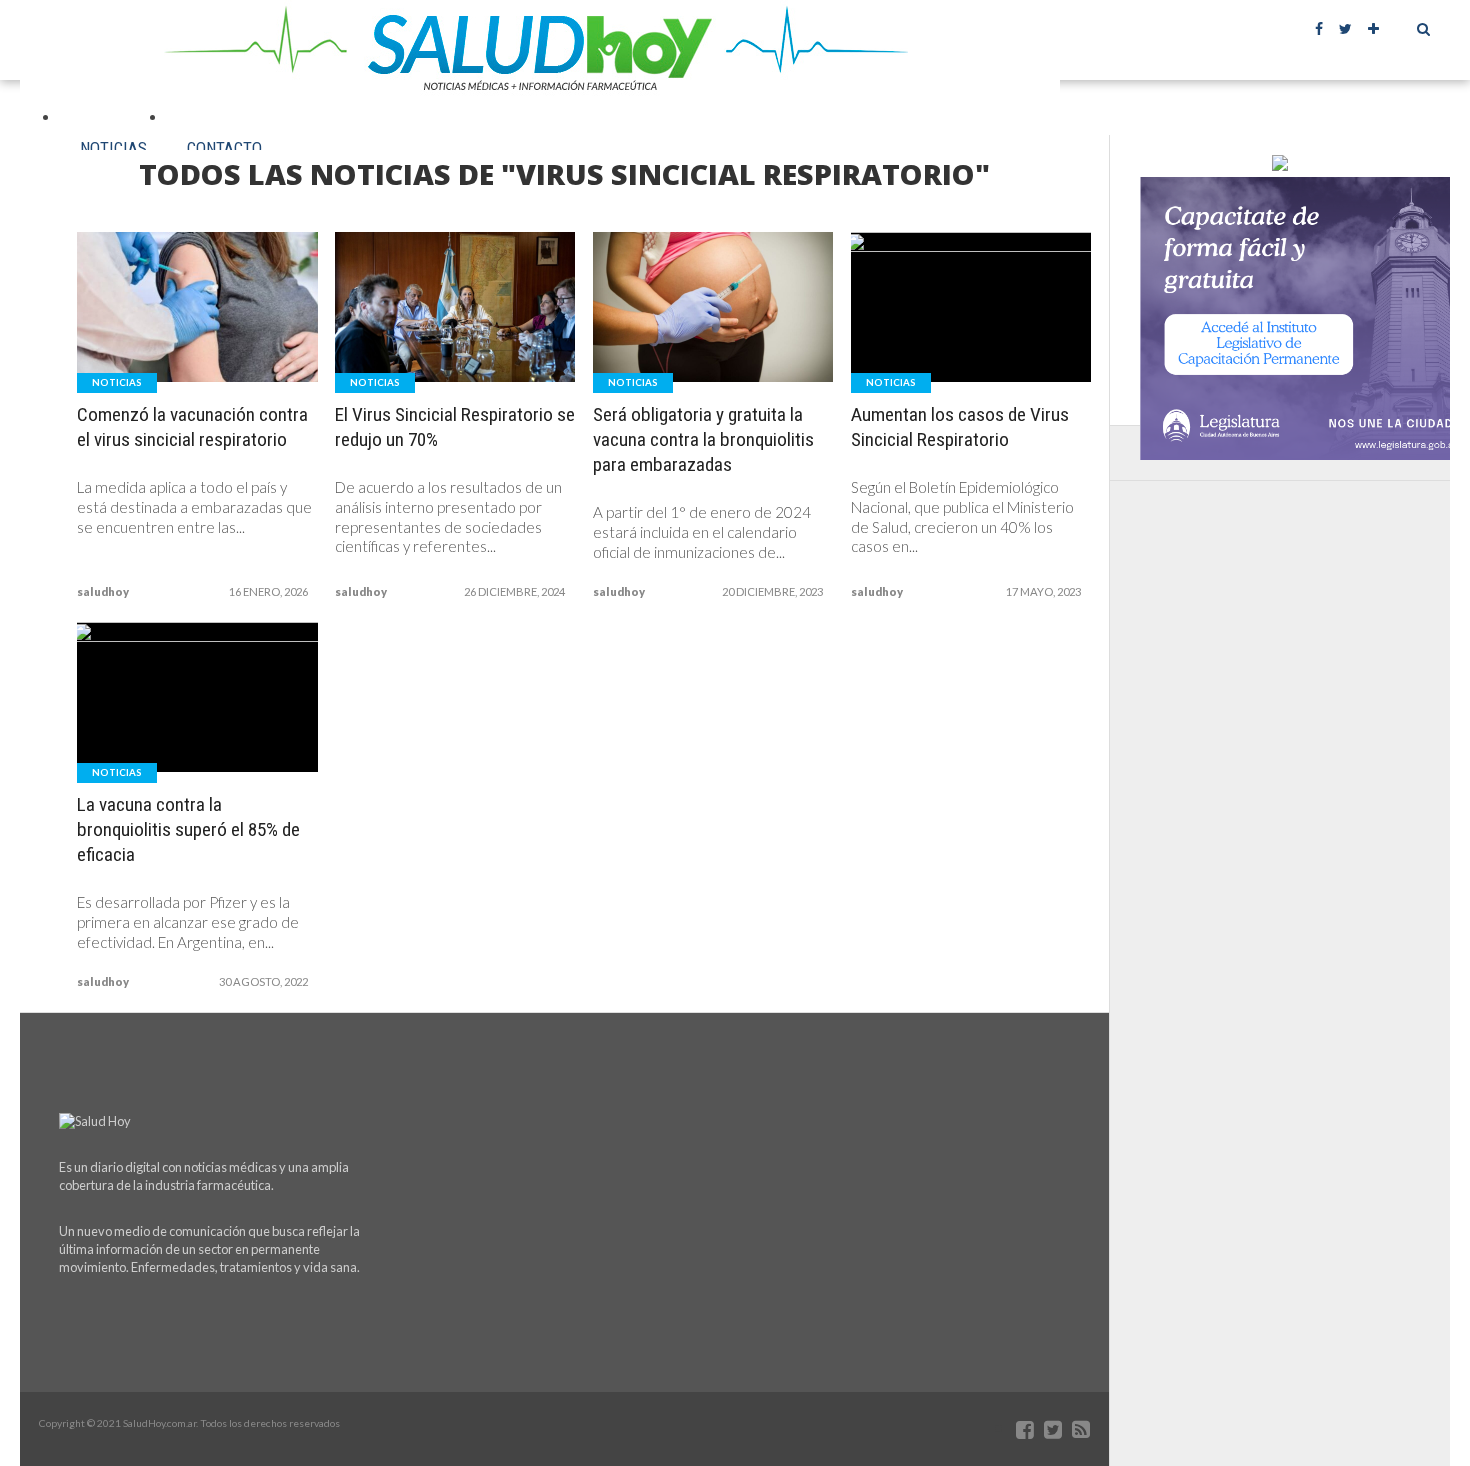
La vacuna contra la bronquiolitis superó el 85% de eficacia (188, 829)
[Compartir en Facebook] (156, 349)
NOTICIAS (113, 148)
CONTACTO (224, 148)
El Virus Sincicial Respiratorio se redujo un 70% (455, 427)
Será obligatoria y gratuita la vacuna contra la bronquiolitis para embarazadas (703, 439)
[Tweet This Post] (198, 349)
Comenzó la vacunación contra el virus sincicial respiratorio (192, 427)
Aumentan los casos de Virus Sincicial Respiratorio (960, 427)
